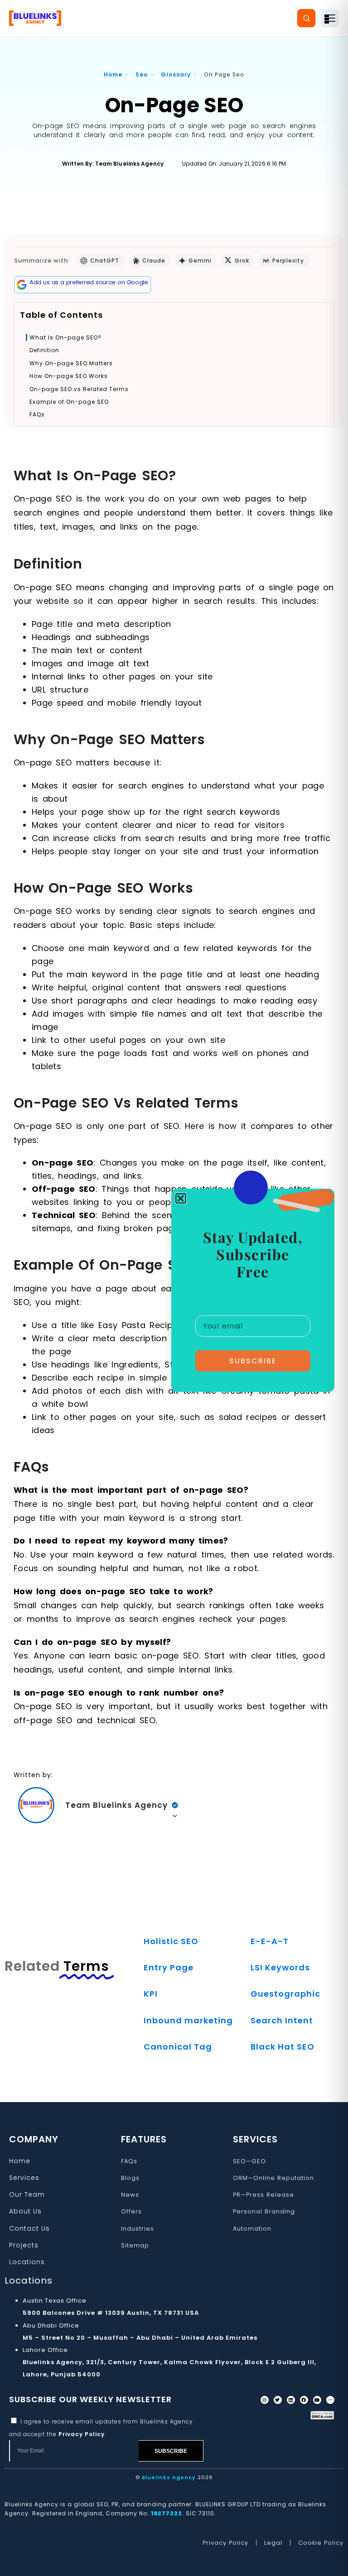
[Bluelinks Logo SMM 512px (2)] (330, 2400)
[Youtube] (317, 2400)
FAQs (37, 415)
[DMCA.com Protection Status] (322, 2415)
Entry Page (169, 1967)
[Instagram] (265, 2400)
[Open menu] (330, 18)
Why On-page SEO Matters (71, 363)
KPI (151, 1994)
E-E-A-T (270, 1941)
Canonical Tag (178, 2047)
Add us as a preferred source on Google (89, 282)
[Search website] (306, 18)
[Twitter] (278, 2400)
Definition (44, 350)
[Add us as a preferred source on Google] (22, 285)
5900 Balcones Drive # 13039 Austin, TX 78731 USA (111, 2313)
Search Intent (282, 2020)
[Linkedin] (291, 2400)
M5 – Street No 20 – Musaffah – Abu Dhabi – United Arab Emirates (140, 2338)
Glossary (176, 74)
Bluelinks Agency (169, 2477)
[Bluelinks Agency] (35, 18)
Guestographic (285, 1994)
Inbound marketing (188, 2020)
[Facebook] (304, 2400)
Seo (142, 74)
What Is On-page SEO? (65, 338)
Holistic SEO (171, 1941)
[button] (181, 1198)
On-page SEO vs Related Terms (79, 389)
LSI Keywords (280, 1967)
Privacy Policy (82, 2434)
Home (113, 74)
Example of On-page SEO (69, 402)
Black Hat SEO (283, 2047)
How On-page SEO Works (69, 376)
